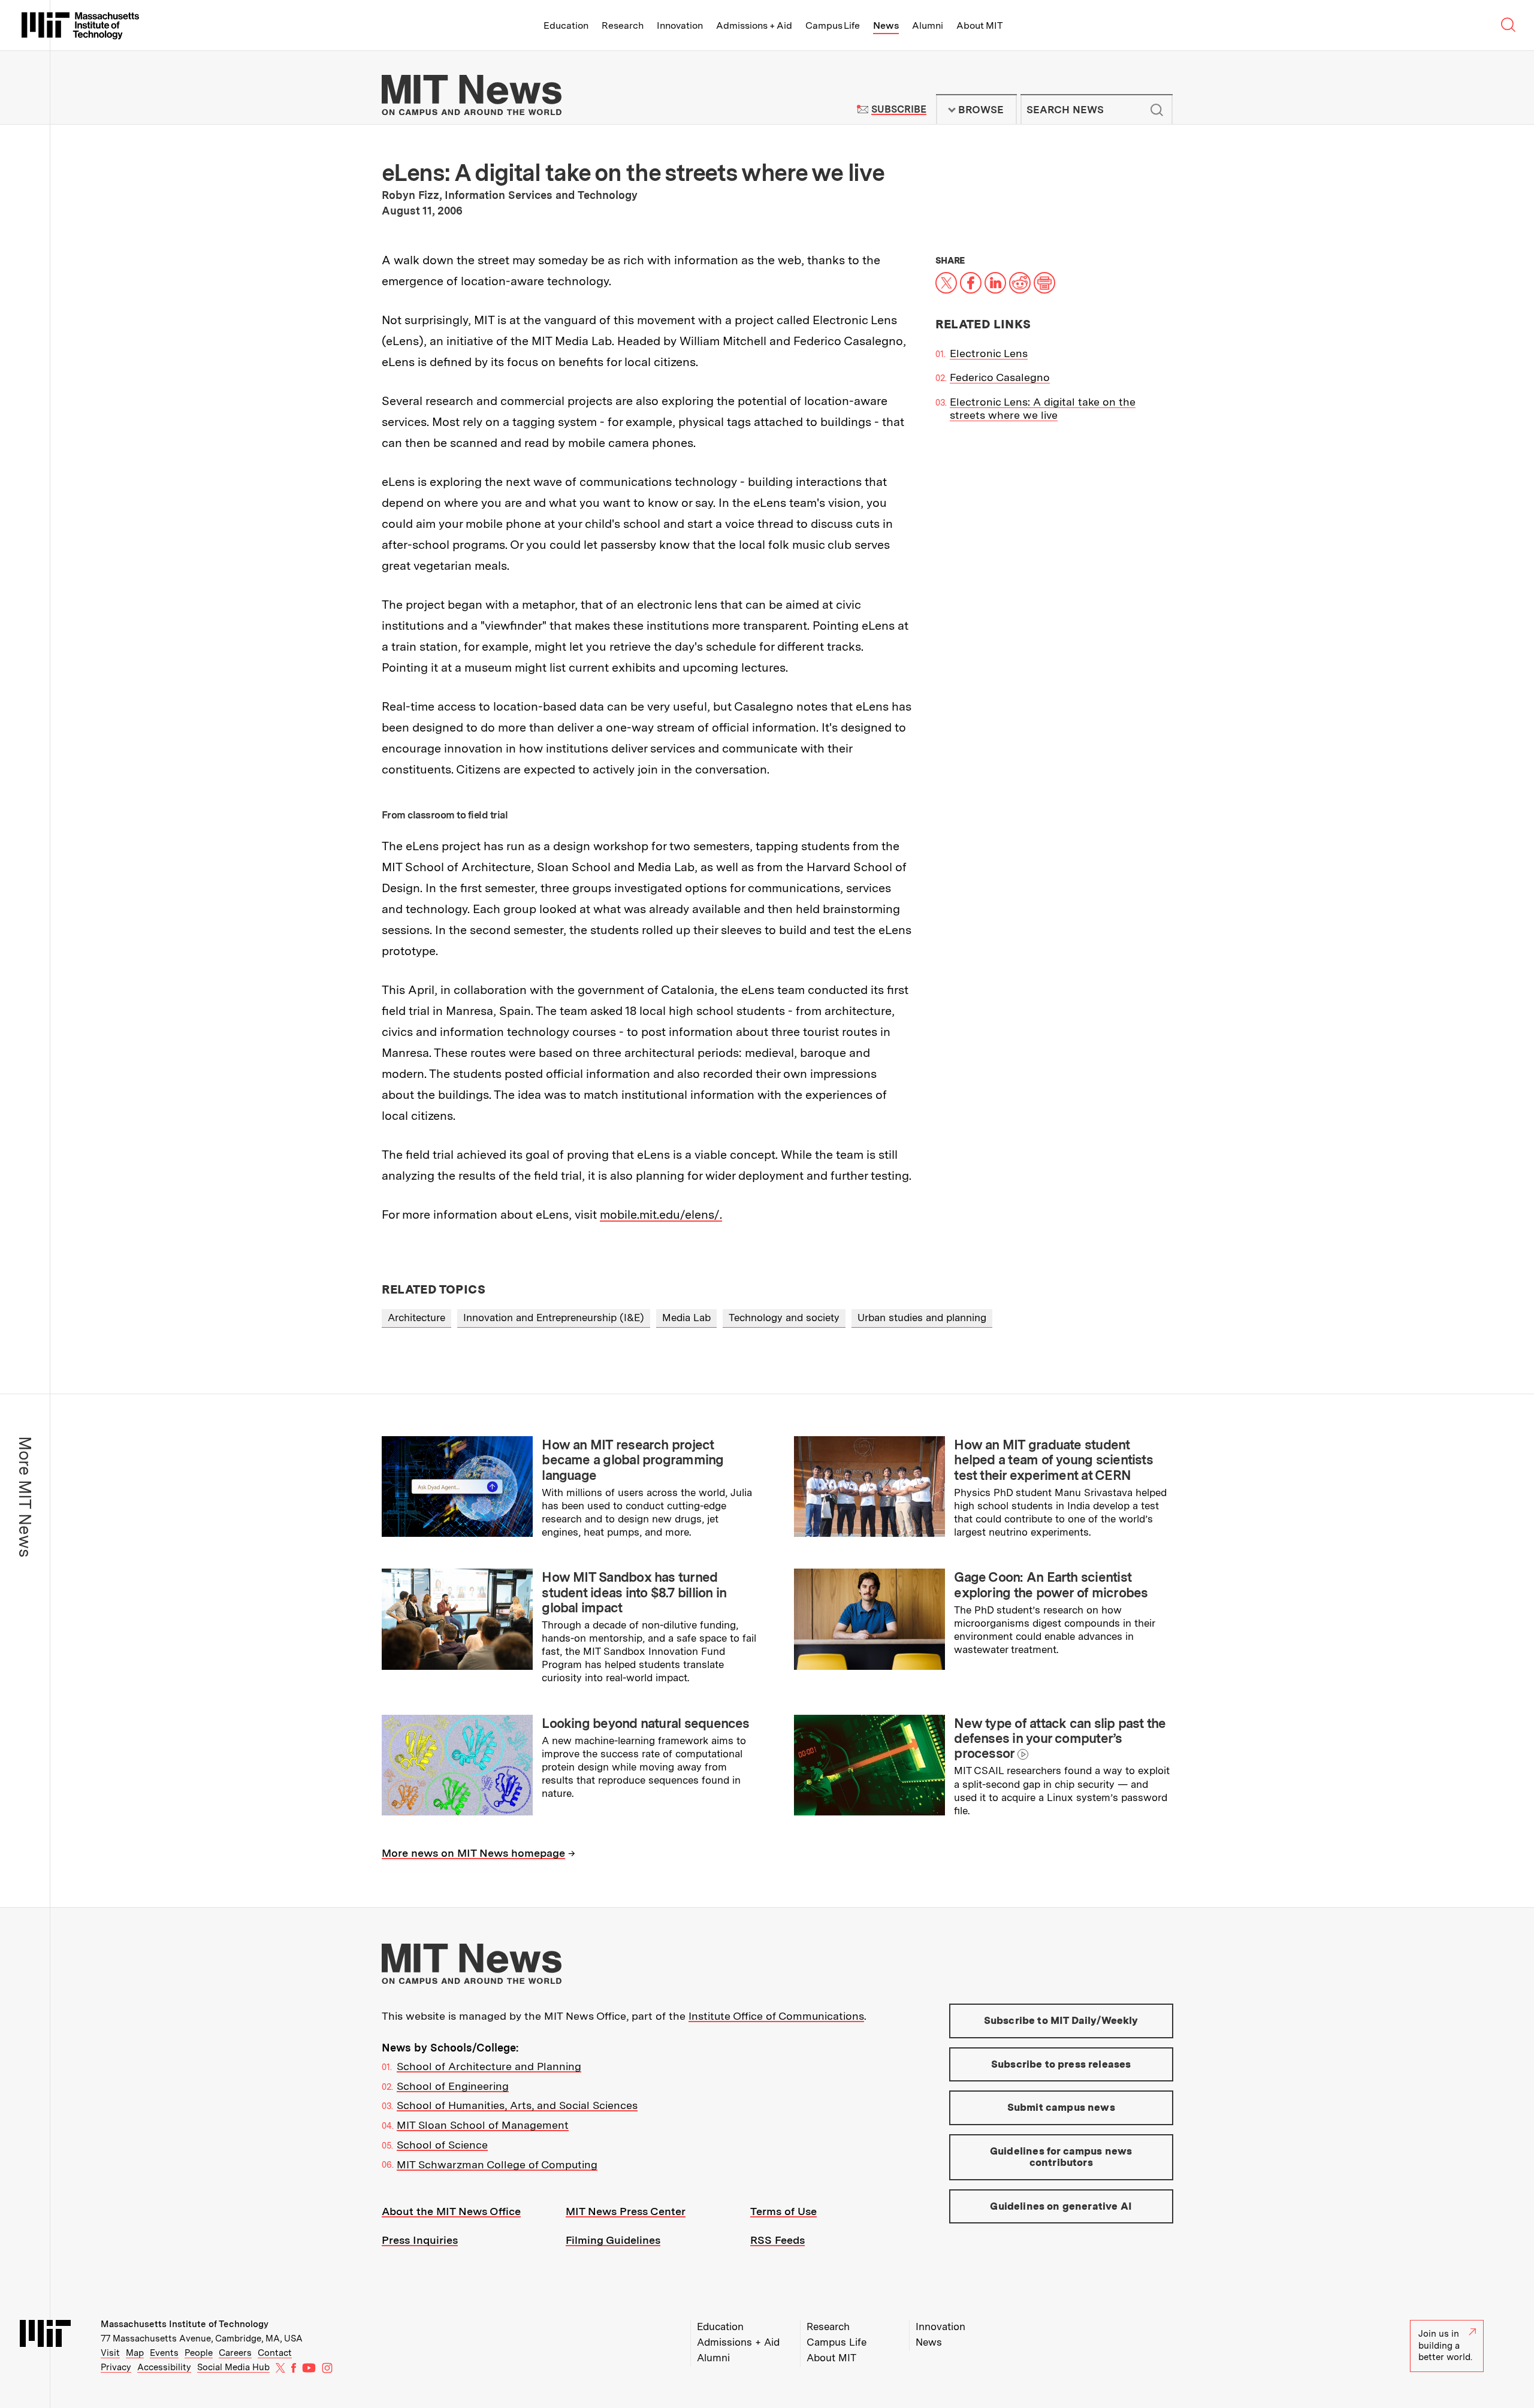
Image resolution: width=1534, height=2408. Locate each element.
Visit (110, 2353)
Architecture (416, 1318)
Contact (275, 2353)
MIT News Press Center (626, 2211)
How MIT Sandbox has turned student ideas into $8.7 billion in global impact (634, 1592)
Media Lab (686, 1318)
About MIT (979, 25)
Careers (235, 2353)
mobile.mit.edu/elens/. (661, 1214)
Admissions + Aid (754, 25)
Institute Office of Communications (776, 2016)
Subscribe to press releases (1061, 2064)
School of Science (442, 2145)
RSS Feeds (777, 2240)
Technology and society (784, 1318)
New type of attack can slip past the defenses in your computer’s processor (1060, 1738)
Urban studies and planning (922, 1318)
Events (164, 2353)
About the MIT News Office (451, 2211)
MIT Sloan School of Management (483, 2125)
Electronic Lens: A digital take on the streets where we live (1043, 409)
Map (135, 2353)
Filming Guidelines (613, 2240)
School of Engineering (453, 2086)
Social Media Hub (233, 2367)
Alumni (928, 25)
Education (566, 25)
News (886, 25)
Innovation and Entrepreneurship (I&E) (554, 1318)
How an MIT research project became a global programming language (632, 1460)
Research (623, 25)
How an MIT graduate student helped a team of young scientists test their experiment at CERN (1053, 1460)
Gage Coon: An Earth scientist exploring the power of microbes (1051, 1584)
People (199, 2353)
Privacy (116, 2367)
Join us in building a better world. (1445, 2345)
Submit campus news (1061, 2107)
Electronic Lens (989, 353)
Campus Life (833, 25)
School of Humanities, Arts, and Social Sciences (517, 2105)
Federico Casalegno (1000, 377)
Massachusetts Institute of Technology (185, 2324)
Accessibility (164, 2367)
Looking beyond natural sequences (645, 1723)
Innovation (680, 25)
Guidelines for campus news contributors (1061, 2157)
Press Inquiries (420, 2240)
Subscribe (899, 109)
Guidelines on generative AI (1061, 2206)
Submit (1157, 110)
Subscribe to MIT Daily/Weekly (1061, 2020)
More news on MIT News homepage (473, 1853)
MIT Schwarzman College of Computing (497, 2164)
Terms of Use (783, 2211)
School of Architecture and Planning (489, 2066)
